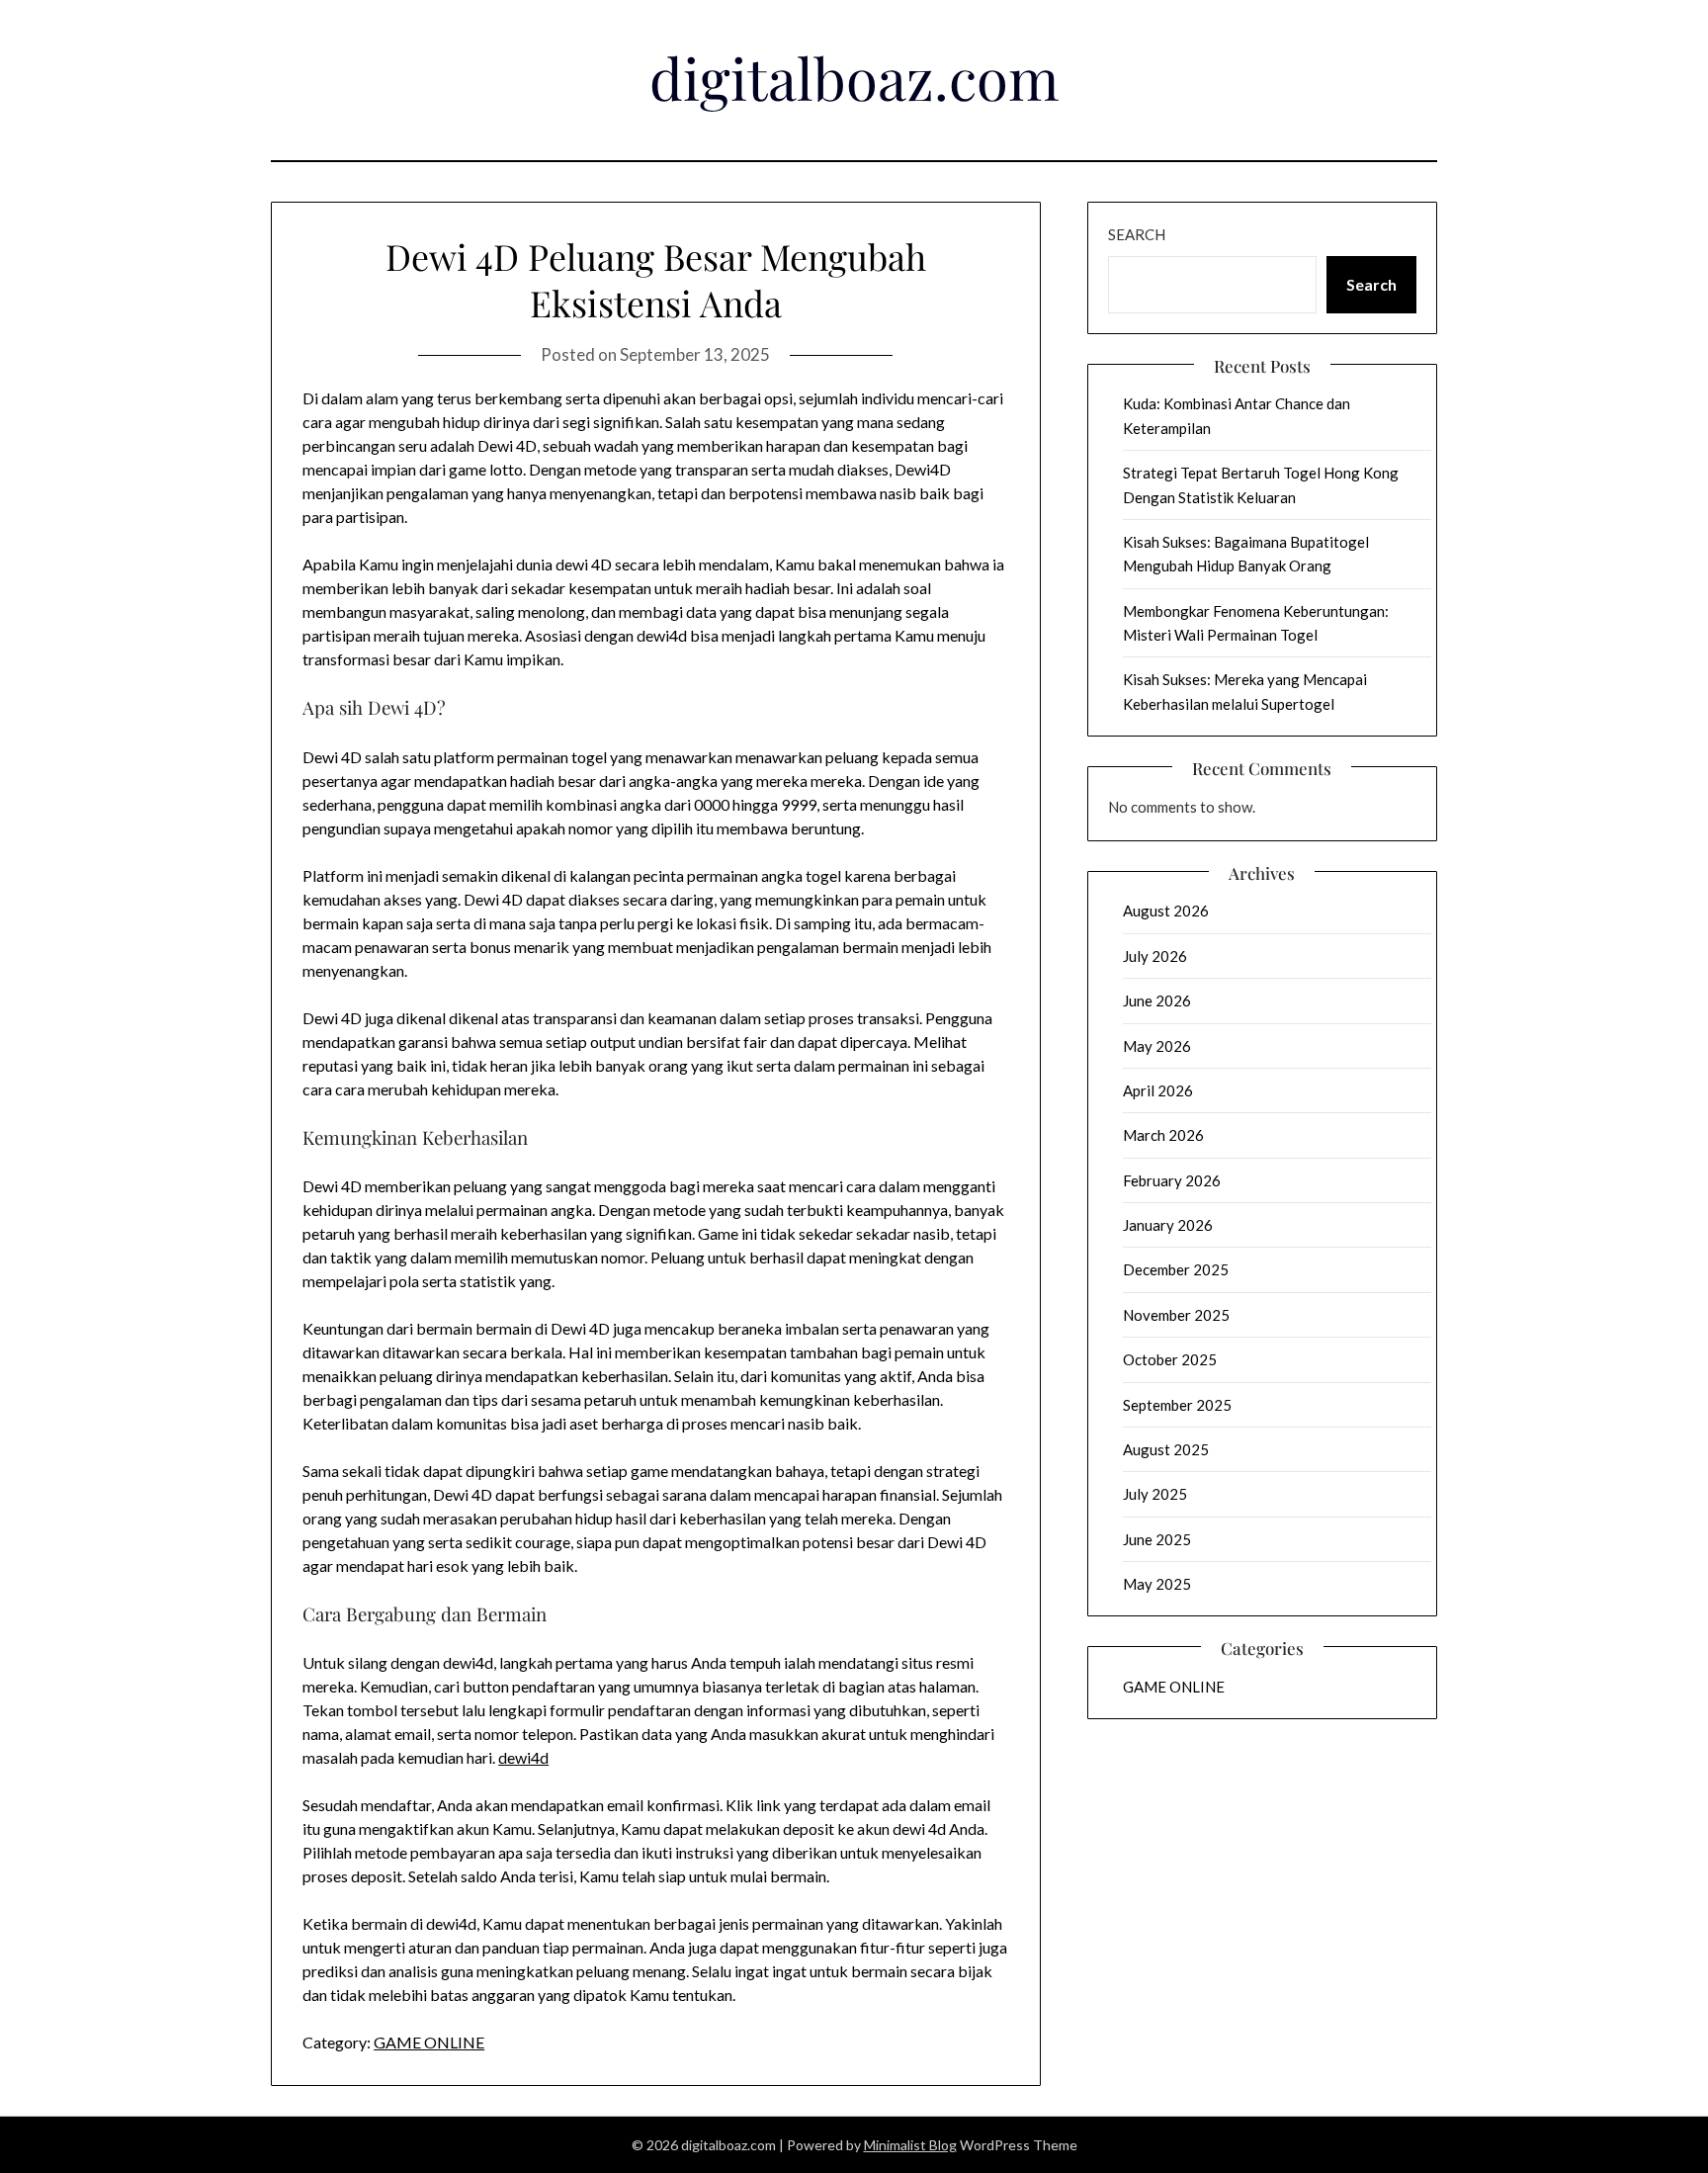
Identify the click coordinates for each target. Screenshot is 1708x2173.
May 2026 (1157, 1046)
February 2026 (1172, 1180)
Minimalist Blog (910, 2145)
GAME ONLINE (429, 2042)
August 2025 (1166, 1449)
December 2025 (1176, 1269)
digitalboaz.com (854, 77)
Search (1137, 234)
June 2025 (1157, 1539)
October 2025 (1170, 1359)
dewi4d (523, 1757)
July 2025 (1155, 1494)
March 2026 (1163, 1135)
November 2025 (1176, 1315)
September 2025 (1177, 1405)
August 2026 (1166, 911)
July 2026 (1155, 956)
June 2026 (1157, 1000)
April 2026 (1158, 1090)
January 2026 (1168, 1225)
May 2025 (1157, 1584)
